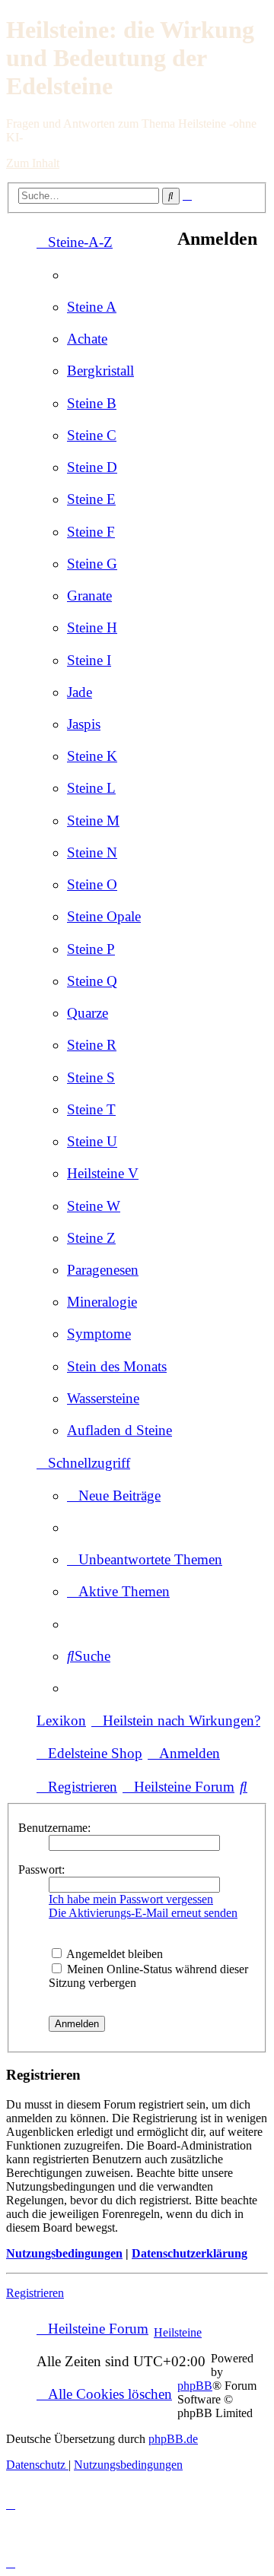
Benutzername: (54, 1828)
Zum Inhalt (33, 163)
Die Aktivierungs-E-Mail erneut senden (143, 1913)
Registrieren (35, 2293)
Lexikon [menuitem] (61, 1721)
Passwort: (41, 1869)
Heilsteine (178, 2332)
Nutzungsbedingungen (64, 2253)
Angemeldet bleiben (113, 1954)
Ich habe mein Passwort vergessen (131, 1899)
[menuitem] (92, 307)
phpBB (195, 2386)
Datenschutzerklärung (190, 2253)
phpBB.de (173, 2439)
